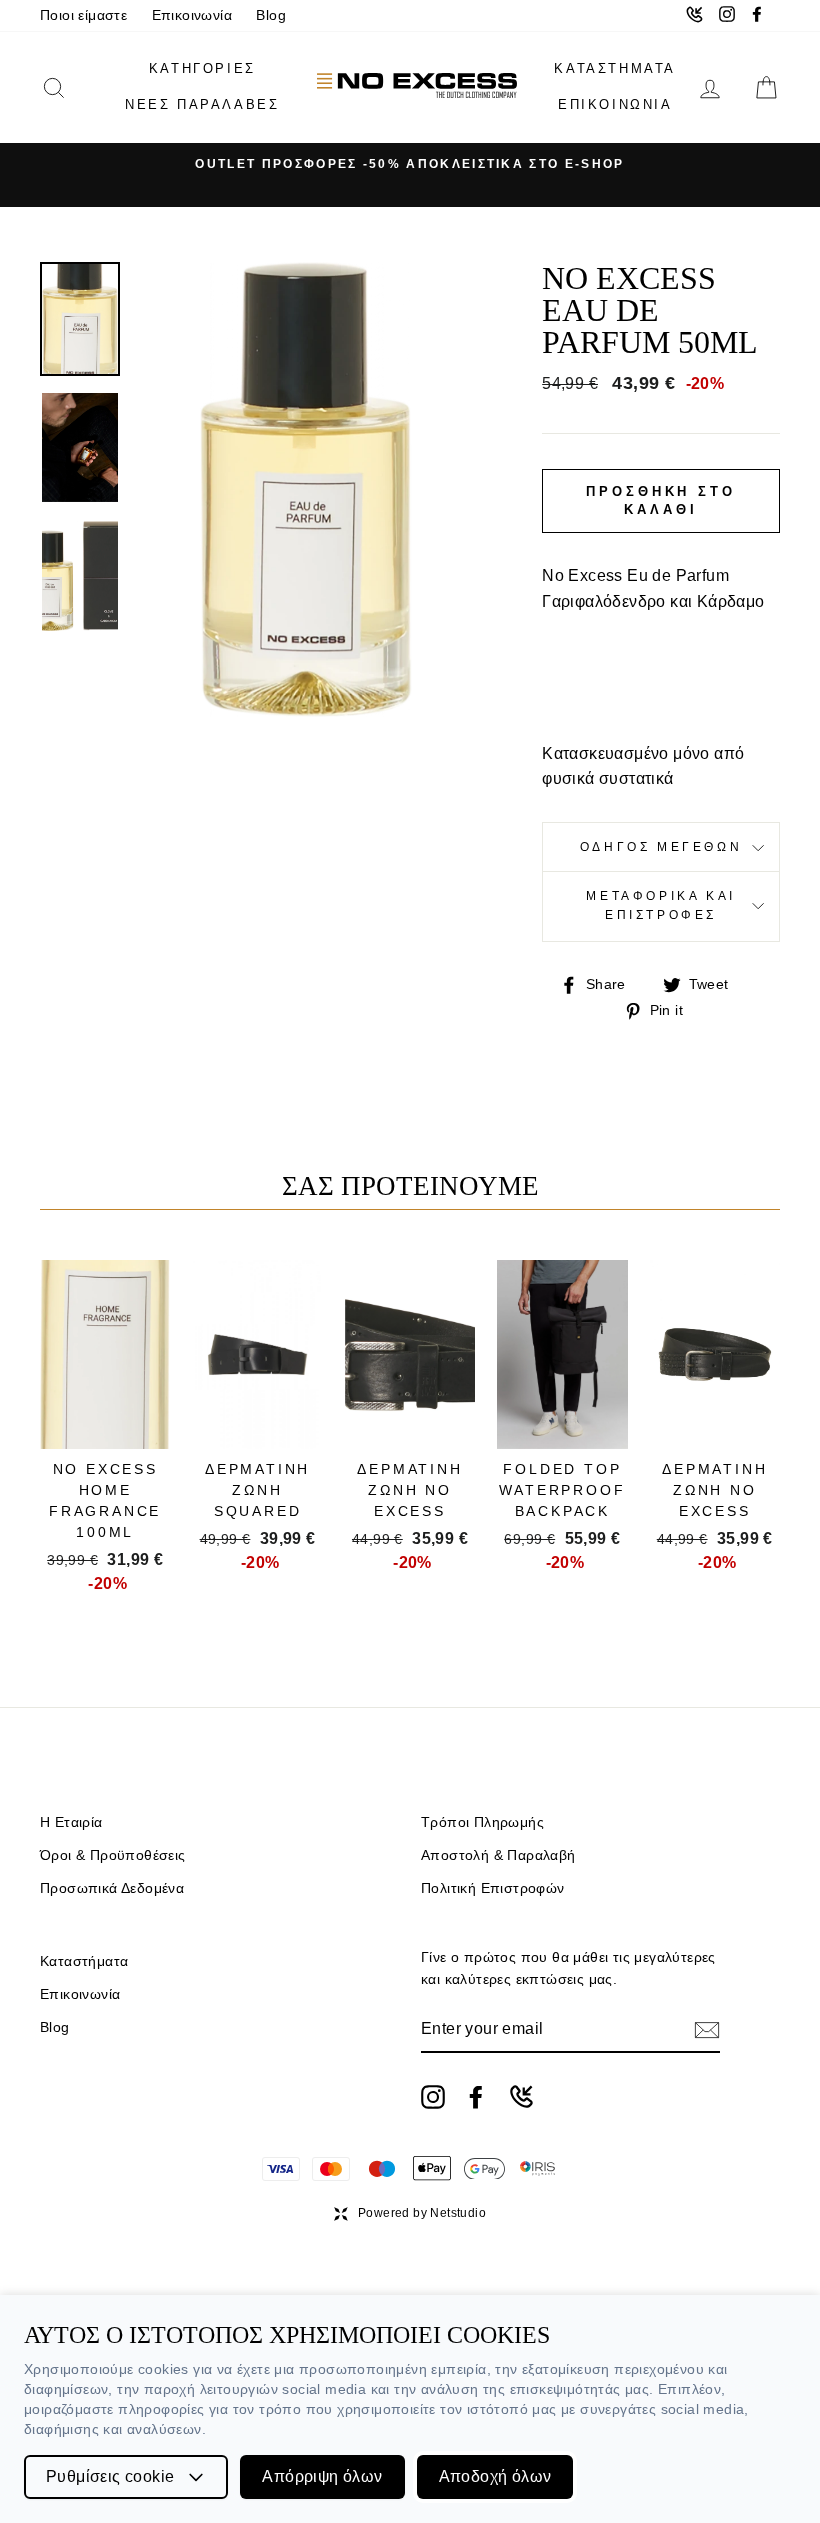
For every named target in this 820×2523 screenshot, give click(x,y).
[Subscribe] (707, 2030)
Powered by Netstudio (422, 2213)
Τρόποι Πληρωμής (482, 1822)
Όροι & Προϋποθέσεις (113, 1855)
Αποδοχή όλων (495, 2476)
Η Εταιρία (71, 1822)
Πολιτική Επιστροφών (493, 1888)
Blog (271, 15)
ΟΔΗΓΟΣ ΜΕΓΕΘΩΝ (661, 847)
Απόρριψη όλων (322, 2476)
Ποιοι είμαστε (83, 15)
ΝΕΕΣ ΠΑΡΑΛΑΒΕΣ (202, 104)
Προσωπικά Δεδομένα (112, 1888)
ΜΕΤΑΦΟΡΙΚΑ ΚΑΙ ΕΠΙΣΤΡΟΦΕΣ (660, 905)
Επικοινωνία (192, 15)
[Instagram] (433, 2097)
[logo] (417, 87)
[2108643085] (521, 2096)
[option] (410, 164)
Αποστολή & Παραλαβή (498, 1855)
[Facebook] (476, 2097)
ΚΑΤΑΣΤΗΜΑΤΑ (615, 68)
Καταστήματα (84, 1961)
